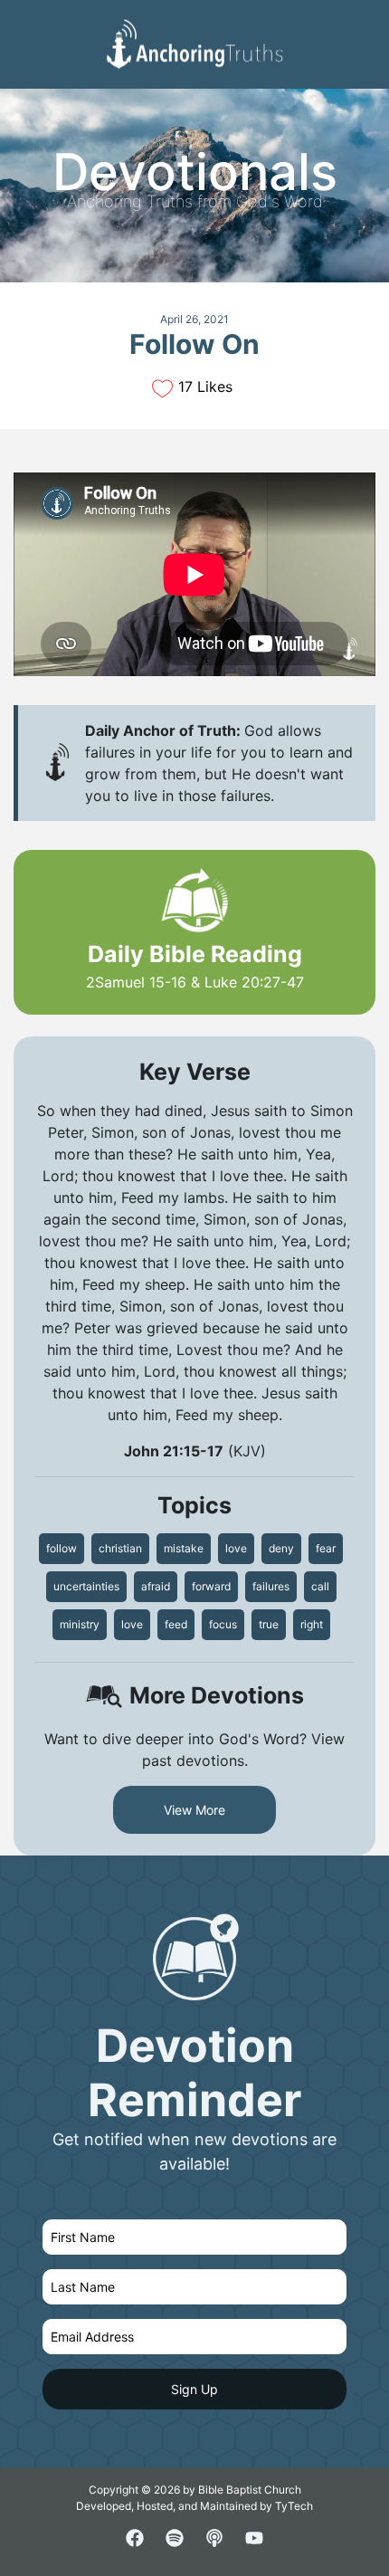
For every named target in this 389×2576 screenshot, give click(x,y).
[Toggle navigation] (361, 28)
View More (194, 1810)
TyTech (294, 2506)
